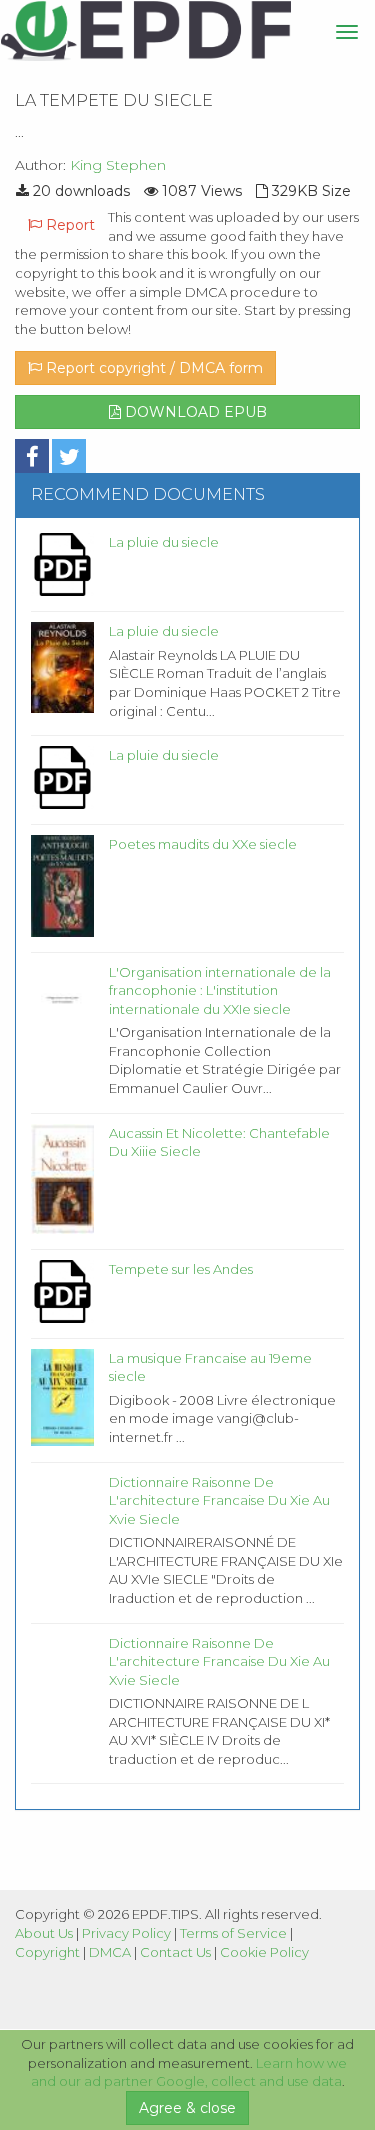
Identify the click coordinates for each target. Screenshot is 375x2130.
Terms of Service (233, 1933)
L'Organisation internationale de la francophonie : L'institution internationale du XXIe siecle (220, 990)
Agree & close (187, 2108)
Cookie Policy (264, 1952)
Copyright (47, 1952)
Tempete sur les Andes (181, 1269)
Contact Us (175, 1952)
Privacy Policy (126, 1933)
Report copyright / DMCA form (152, 368)
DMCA (110, 1952)
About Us (44, 1933)
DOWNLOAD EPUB (194, 412)
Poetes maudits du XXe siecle (203, 844)
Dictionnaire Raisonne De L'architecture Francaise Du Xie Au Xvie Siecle (219, 1500)
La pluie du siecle (164, 542)
